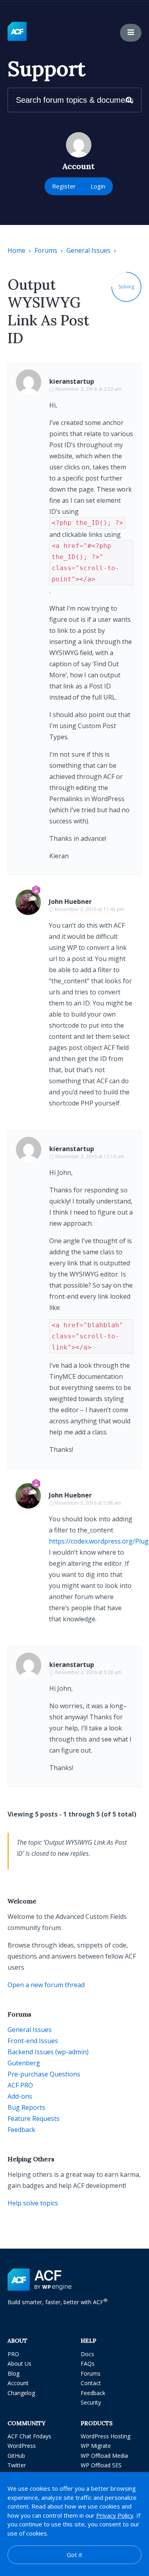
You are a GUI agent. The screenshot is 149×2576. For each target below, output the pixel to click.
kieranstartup (72, 381)
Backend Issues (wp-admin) (48, 2052)
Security (91, 2402)
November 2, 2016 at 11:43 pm (90, 909)
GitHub (16, 2456)
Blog (14, 2373)
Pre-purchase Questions (44, 2074)
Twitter (17, 2465)
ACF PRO (20, 2085)
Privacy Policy (115, 2515)
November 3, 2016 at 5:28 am (88, 1672)
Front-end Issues (33, 2041)
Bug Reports (26, 2107)
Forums (46, 250)
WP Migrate (96, 2446)
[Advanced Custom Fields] (17, 32)
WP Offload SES (101, 2465)
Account (18, 2383)
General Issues (88, 250)
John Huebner (70, 902)
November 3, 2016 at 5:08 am (88, 1503)
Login (98, 186)
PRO (13, 2354)
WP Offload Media (104, 2456)
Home (16, 250)
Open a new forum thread (46, 1985)
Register (64, 186)
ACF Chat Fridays (29, 2436)
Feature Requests (34, 2118)
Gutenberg (24, 2063)
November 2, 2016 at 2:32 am (88, 389)
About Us (19, 2364)
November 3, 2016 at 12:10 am (90, 1156)
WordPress (22, 2446)
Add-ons (20, 2096)
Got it (74, 2555)
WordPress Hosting (105, 2436)
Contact (91, 2383)
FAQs (88, 2364)
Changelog (21, 2393)
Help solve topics (33, 2203)
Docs (87, 2354)
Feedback (21, 2130)
